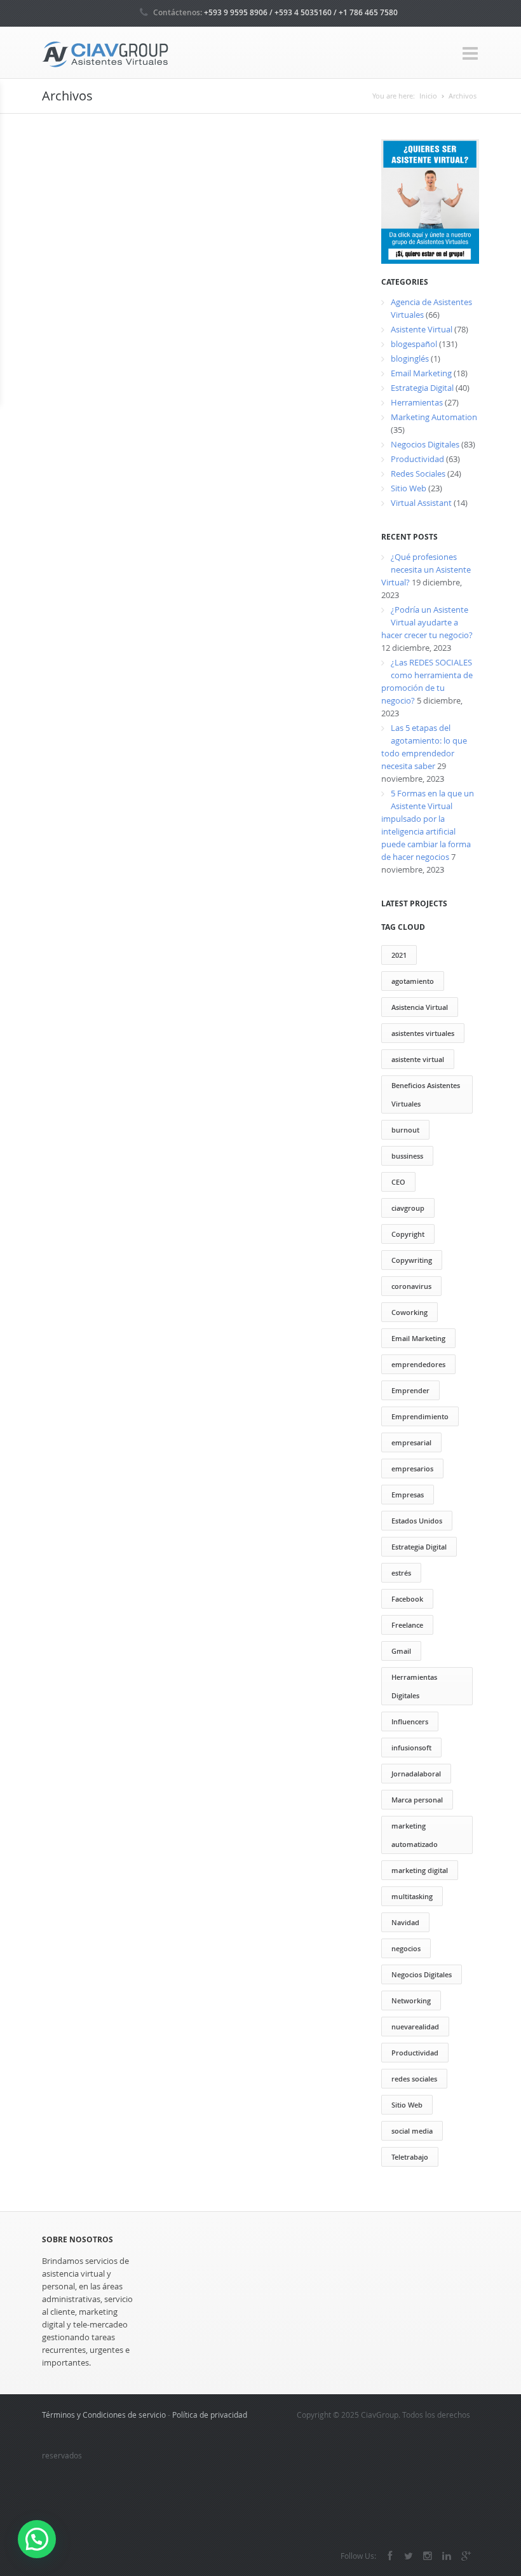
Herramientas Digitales (414, 1686)
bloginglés (410, 358)
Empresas (408, 1495)
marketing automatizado (415, 1835)
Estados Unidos (417, 1521)
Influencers (410, 1721)
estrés (401, 1573)
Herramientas (417, 402)
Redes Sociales (418, 474)
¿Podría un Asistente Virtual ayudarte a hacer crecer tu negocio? (427, 622)
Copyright (408, 1234)
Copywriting (412, 1260)
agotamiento (413, 981)
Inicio (428, 96)
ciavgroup (408, 1208)
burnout (405, 1130)
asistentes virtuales (423, 1033)
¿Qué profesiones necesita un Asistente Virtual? (426, 569)
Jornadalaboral (416, 1774)
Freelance (407, 1625)
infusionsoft (411, 1748)
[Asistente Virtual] (105, 53)
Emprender (410, 1390)
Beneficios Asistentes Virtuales (426, 1094)
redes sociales (414, 2079)
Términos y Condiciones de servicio (104, 2415)
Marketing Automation (434, 417)
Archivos (463, 96)
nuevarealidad (415, 2027)
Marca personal (417, 1800)
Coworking (409, 1312)
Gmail (401, 1651)
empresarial (411, 1442)
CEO (398, 1182)
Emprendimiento (420, 1416)
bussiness (407, 1156)
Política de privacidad (210, 2415)
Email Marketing (421, 373)
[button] (37, 2539)
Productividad (417, 459)
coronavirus (411, 1286)
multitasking (412, 1896)
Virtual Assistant (421, 503)
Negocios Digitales (425, 444)
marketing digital (420, 1870)
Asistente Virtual (422, 329)
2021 (399, 955)
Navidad (405, 1922)
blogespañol (414, 344)
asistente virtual (418, 1059)
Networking (411, 2000)
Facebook (407, 1599)
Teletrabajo (410, 2157)
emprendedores (418, 1364)
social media (412, 2131)
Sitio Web (409, 488)
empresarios (412, 1469)
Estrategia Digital (422, 388)
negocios (406, 1948)
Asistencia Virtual (420, 1007)
